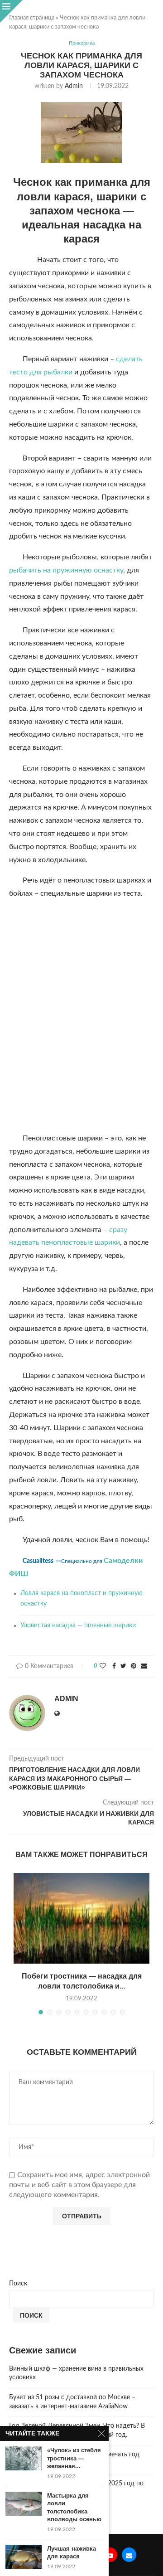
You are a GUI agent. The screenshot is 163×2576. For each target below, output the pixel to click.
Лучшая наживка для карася (72, 2553)
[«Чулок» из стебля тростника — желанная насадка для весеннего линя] (24, 2458)
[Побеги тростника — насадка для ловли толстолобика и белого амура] (81, 1918)
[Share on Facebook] (114, 1666)
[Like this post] (103, 1666)
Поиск (18, 2284)
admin (74, 86)
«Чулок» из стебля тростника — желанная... (74, 2458)
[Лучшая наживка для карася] (24, 2557)
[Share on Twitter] (123, 1666)
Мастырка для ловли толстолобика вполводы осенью (74, 2508)
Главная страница (32, 18)
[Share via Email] (144, 1666)
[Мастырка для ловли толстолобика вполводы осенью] (24, 2504)
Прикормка (82, 43)
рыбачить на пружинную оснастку (66, 570)
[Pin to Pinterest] (134, 1666)
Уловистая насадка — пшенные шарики (78, 1625)
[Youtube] (110, 2555)
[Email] (129, 2555)
